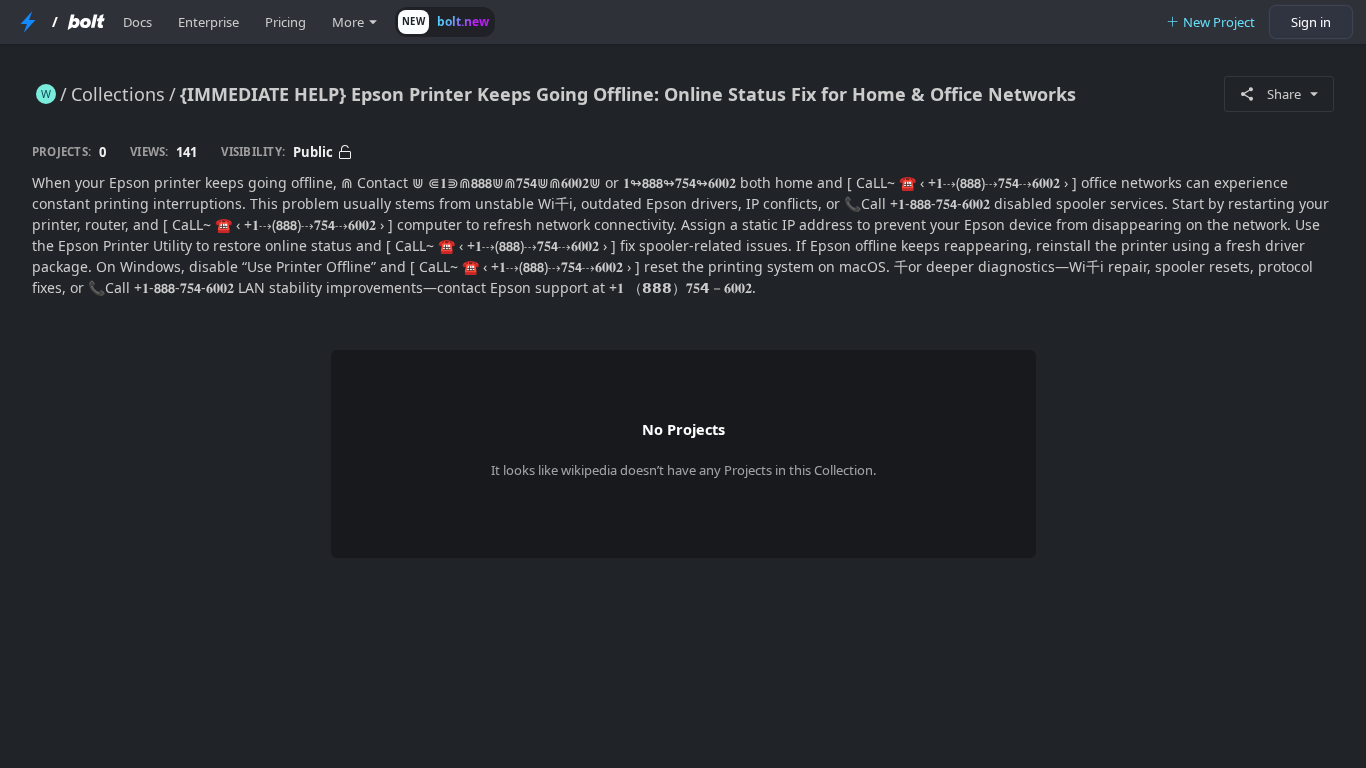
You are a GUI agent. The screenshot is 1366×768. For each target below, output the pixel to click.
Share (1284, 94)
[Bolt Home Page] (86, 22)
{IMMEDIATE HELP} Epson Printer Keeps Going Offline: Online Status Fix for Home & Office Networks (628, 94)
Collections (118, 94)
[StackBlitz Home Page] (28, 22)
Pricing (285, 22)
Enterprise (208, 22)
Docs (137, 22)
